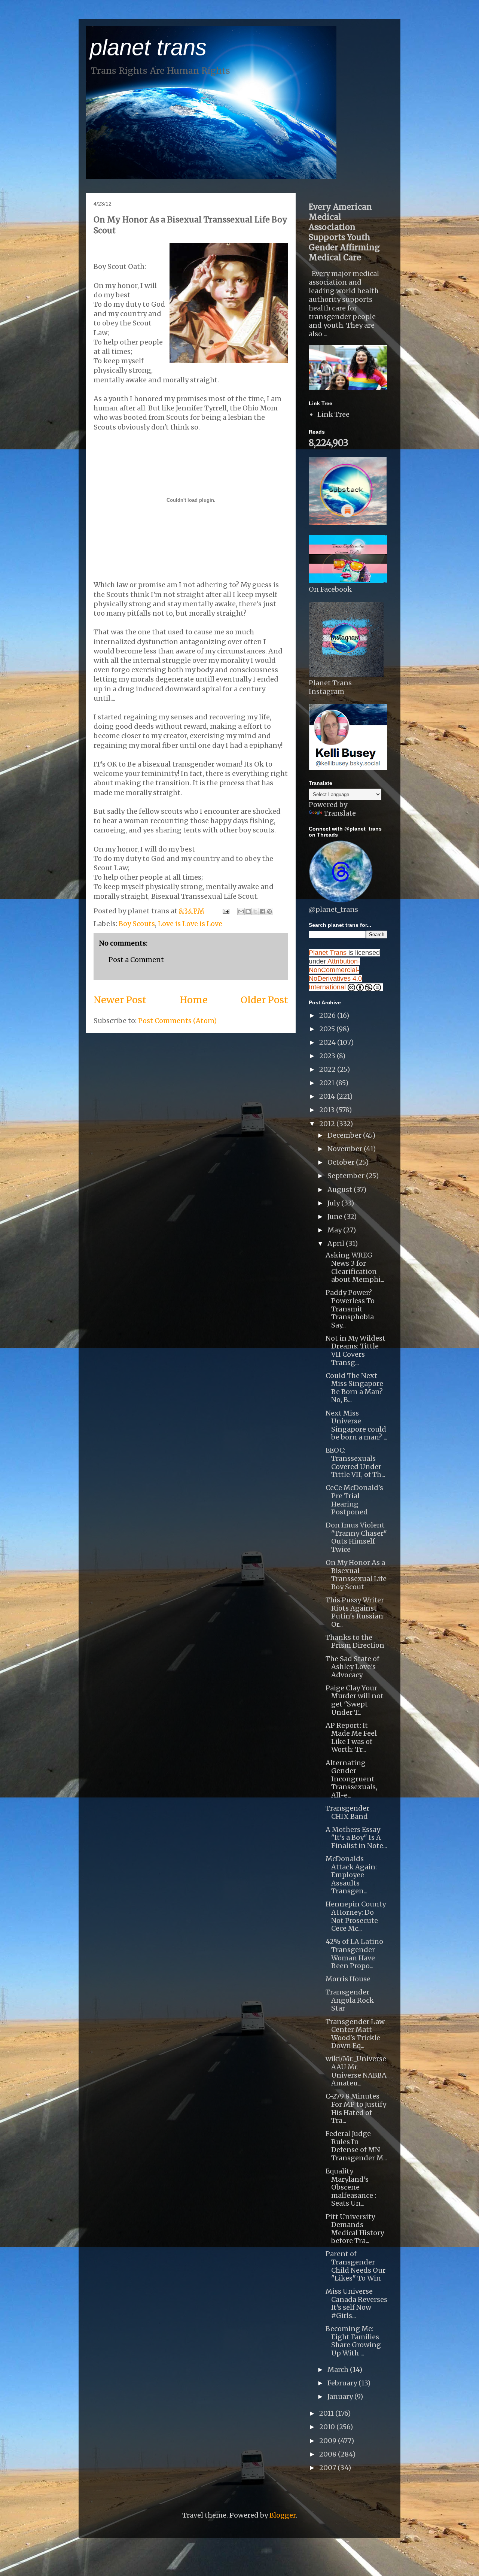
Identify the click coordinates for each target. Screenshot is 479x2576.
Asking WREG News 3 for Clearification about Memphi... (355, 1267)
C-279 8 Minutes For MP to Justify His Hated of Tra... (356, 2108)
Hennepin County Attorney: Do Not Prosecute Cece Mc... (356, 1916)
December (345, 1135)
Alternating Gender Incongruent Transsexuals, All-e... (351, 1779)
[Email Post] (225, 911)
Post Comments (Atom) (177, 1021)
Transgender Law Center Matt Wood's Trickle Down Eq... (355, 2034)
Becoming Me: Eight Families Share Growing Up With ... (353, 2341)
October (342, 1162)
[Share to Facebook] (262, 911)
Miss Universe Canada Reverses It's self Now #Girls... (356, 2303)
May (335, 1230)
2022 (328, 1069)
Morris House (348, 1979)
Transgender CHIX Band (347, 1812)
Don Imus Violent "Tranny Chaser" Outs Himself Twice (356, 1537)
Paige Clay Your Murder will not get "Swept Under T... (355, 1700)
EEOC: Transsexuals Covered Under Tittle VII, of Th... (355, 1462)
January (341, 2396)
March (339, 2369)
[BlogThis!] (248, 911)
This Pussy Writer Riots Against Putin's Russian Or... (355, 1612)
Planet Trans (328, 953)
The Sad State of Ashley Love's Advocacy (353, 1667)
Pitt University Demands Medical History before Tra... (355, 2229)
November (346, 1149)
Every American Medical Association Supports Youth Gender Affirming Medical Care (344, 232)
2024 (328, 1042)
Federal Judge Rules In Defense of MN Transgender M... (356, 2146)
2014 (328, 1096)
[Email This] (241, 911)
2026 (328, 1015)
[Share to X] (255, 911)
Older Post (264, 1000)
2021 (328, 1083)
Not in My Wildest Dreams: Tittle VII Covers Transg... (356, 1350)
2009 (329, 2441)
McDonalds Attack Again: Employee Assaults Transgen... (351, 1875)
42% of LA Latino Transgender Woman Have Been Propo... (354, 1954)
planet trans (148, 47)
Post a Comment (136, 960)
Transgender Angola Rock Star (350, 2000)
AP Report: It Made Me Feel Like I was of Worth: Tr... (351, 1738)
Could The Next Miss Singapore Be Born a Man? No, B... (354, 1388)
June (336, 1216)
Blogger (283, 2515)
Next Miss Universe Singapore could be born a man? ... (356, 1425)
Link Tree (333, 414)
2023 (328, 1056)
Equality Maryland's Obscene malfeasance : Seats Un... (351, 2187)
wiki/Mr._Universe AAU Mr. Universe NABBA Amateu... (356, 2071)
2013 (328, 1110)
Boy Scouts (137, 924)
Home (194, 1000)
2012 (328, 1124)
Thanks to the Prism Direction (355, 1642)
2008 (329, 2454)
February (343, 2383)
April (337, 1243)
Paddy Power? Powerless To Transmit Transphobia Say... (350, 1309)
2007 (328, 2468)
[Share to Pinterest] (269, 911)
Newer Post (120, 1000)
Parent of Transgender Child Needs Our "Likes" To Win (356, 2266)
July (334, 1203)
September (347, 1176)
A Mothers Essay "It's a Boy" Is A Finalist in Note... (356, 1838)
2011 (327, 2413)
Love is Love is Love (190, 924)
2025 (328, 1029)
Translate (340, 813)
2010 (328, 2427)
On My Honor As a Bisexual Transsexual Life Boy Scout (356, 1575)
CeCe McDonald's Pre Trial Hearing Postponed (354, 1500)
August (341, 1190)
